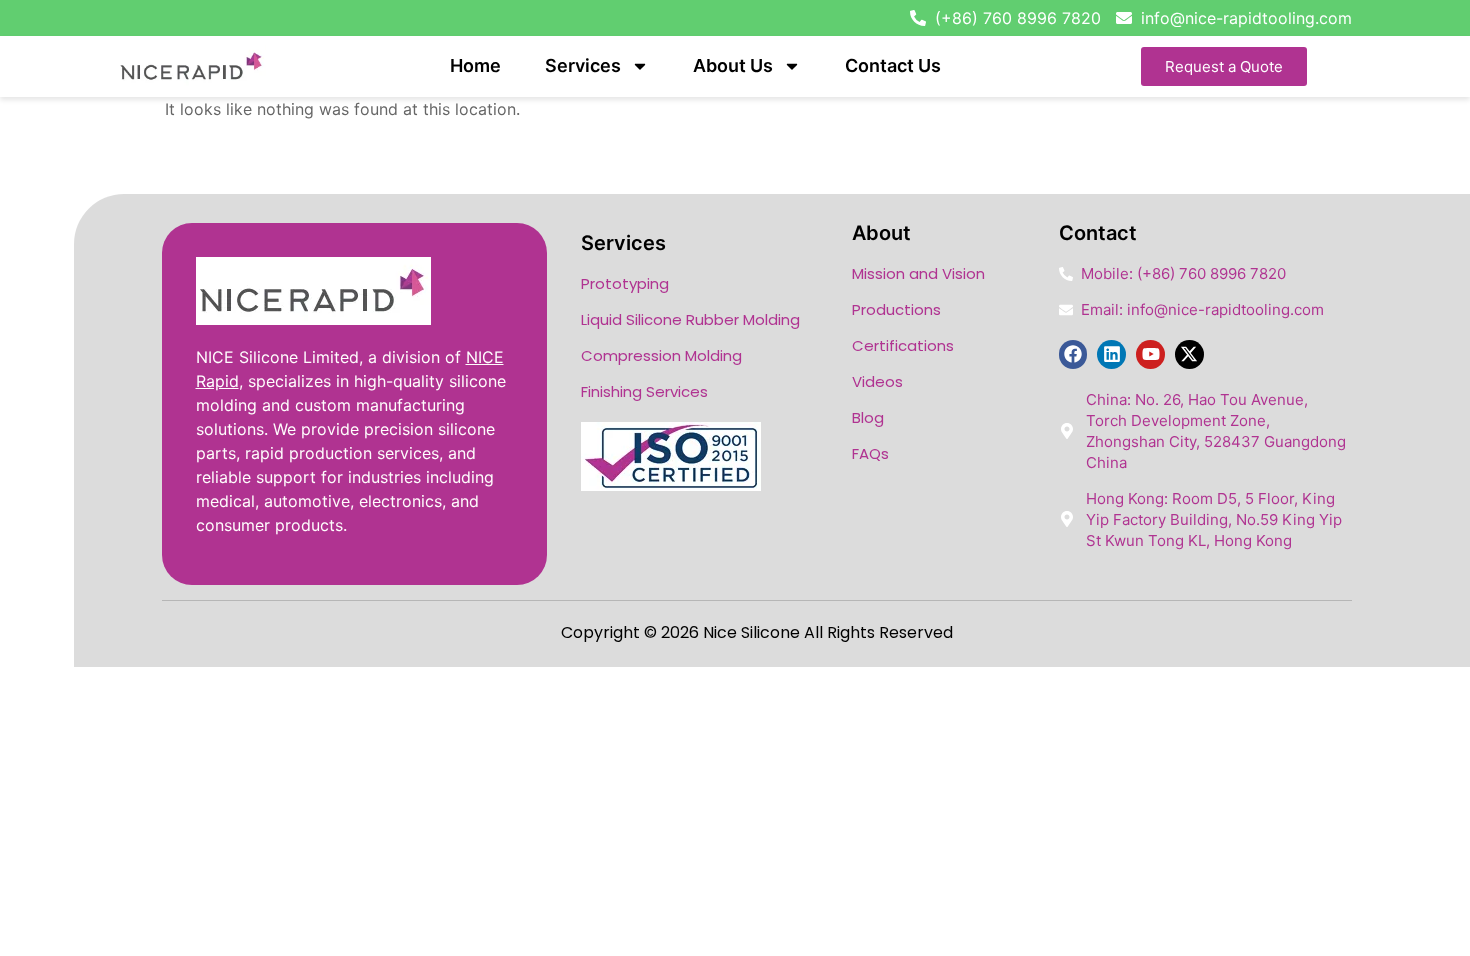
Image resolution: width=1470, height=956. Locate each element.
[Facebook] (1073, 354)
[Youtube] (1150, 354)
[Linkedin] (1111, 354)
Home (475, 65)
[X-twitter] (1189, 354)
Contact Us (893, 65)
